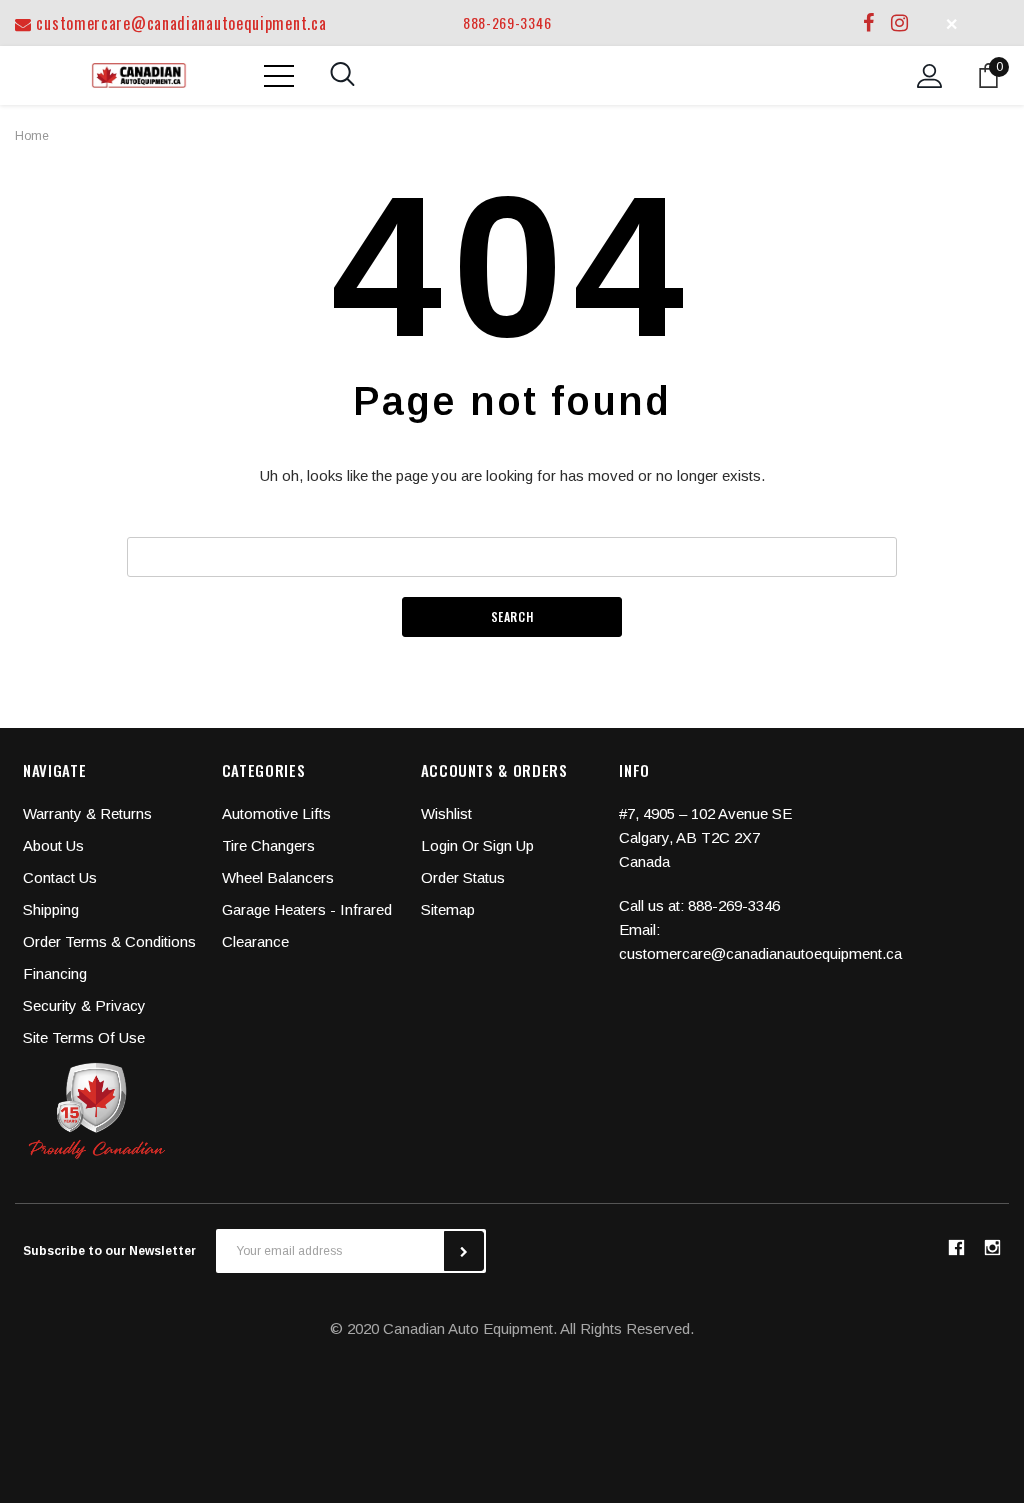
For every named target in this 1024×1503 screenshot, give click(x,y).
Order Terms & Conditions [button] (109, 941)
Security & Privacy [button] (84, 1005)
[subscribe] (464, 1251)
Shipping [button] (51, 909)
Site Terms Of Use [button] (84, 1037)
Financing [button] (55, 973)
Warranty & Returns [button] (87, 813)
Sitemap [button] (448, 909)
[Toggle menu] (279, 76)
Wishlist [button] (446, 813)
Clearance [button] (255, 941)
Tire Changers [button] (268, 845)
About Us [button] (53, 845)
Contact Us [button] (60, 877)
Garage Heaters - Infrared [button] (307, 909)
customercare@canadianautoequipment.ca (179, 23)
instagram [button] (992, 1248)
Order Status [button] (463, 877)
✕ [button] (952, 23)
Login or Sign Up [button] (477, 845)
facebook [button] (956, 1248)
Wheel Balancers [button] (278, 877)
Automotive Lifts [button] (276, 813)
